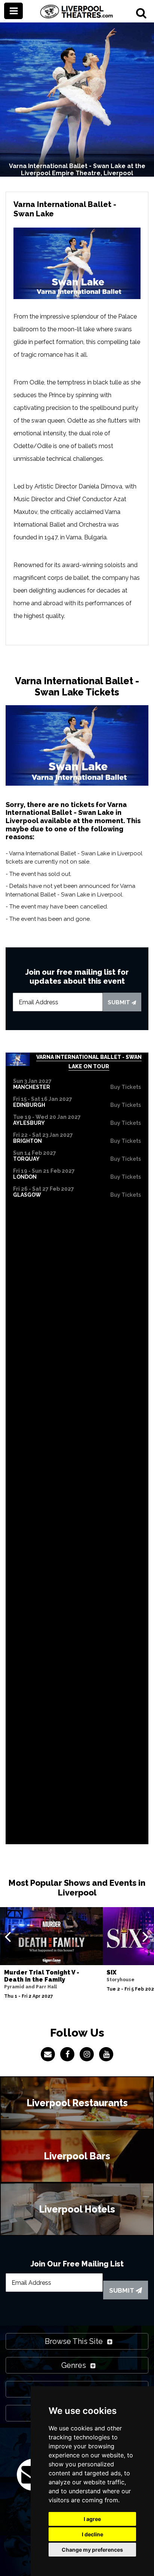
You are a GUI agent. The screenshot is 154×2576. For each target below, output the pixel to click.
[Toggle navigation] (13, 11)
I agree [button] (92, 2519)
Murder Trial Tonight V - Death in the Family (42, 1976)
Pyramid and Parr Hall (30, 1987)
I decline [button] (93, 2534)
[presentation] (8, 1936)
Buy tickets (126, 1087)
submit (120, 1002)
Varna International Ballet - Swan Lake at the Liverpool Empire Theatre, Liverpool (77, 170)
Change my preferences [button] (92, 2550)
